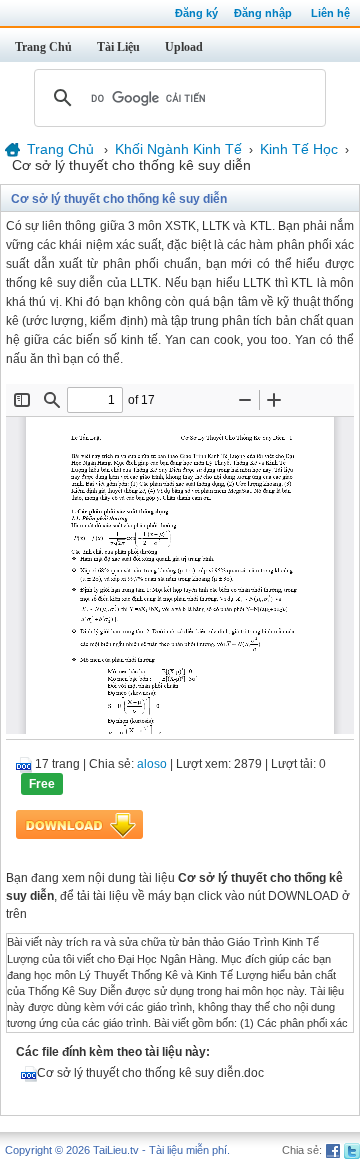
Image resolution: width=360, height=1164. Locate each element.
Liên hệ (330, 13)
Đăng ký (196, 13)
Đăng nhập (263, 13)
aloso (152, 764)
